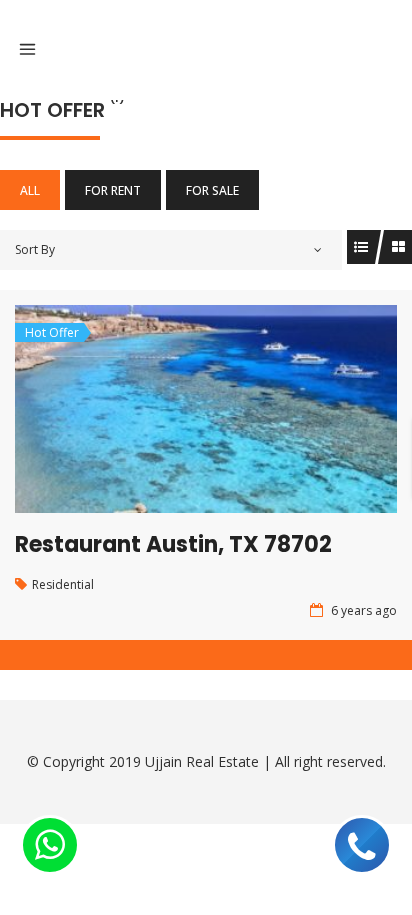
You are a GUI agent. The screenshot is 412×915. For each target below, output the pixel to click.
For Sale (212, 190)
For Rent (113, 190)
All (30, 190)
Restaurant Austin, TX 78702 (173, 544)
